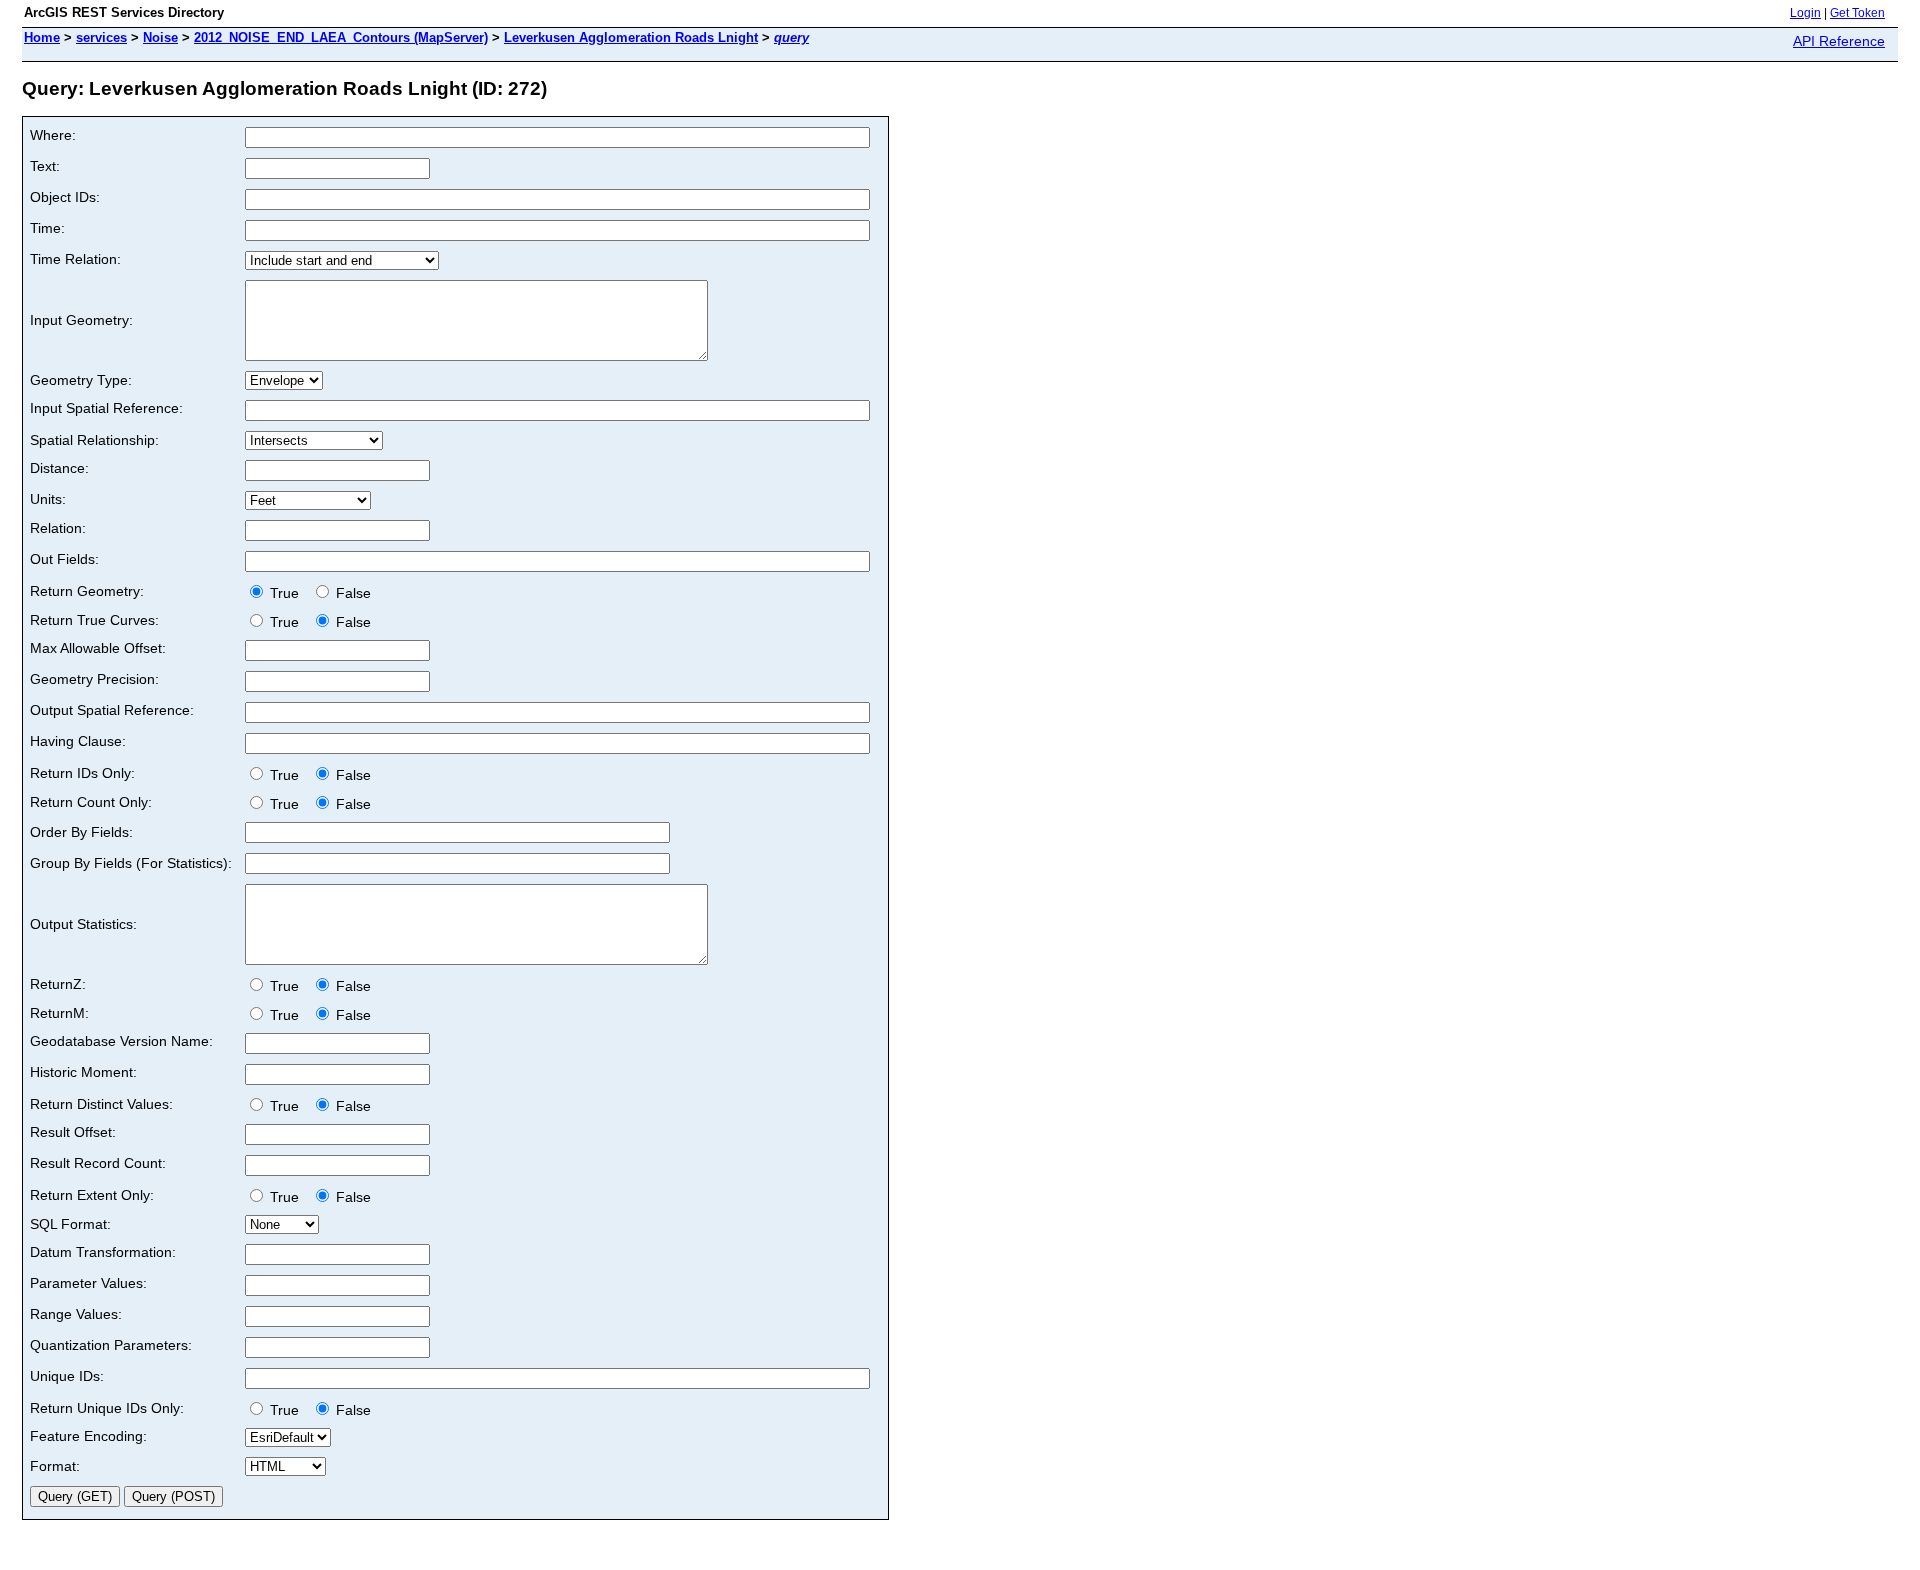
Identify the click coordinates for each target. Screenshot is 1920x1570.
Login (1805, 13)
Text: (45, 166)
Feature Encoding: (88, 1436)
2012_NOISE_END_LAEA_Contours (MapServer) (341, 37)
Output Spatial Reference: (112, 710)
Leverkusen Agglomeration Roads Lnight (631, 37)
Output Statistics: (83, 924)
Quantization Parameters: (111, 1345)
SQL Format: (70, 1224)
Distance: (59, 468)
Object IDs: (65, 197)
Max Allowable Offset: (98, 648)
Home (42, 37)
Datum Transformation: (103, 1252)
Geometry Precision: (94, 679)
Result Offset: (73, 1132)
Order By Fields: (81, 832)
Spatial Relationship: (94, 440)
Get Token (1857, 13)
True (286, 593)
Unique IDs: (67, 1376)
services (101, 37)
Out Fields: (64, 559)
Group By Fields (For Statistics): (131, 863)
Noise (160, 37)
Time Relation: (75, 259)
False (351, 593)
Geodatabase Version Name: (121, 1041)
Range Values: (76, 1314)
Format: (55, 1466)
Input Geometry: (81, 320)
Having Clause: (78, 741)
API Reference (1839, 41)
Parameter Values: (88, 1283)
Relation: (58, 528)
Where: (53, 135)
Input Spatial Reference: (106, 408)
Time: (47, 228)
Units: (48, 499)
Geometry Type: (81, 380)
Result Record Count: (98, 1163)
